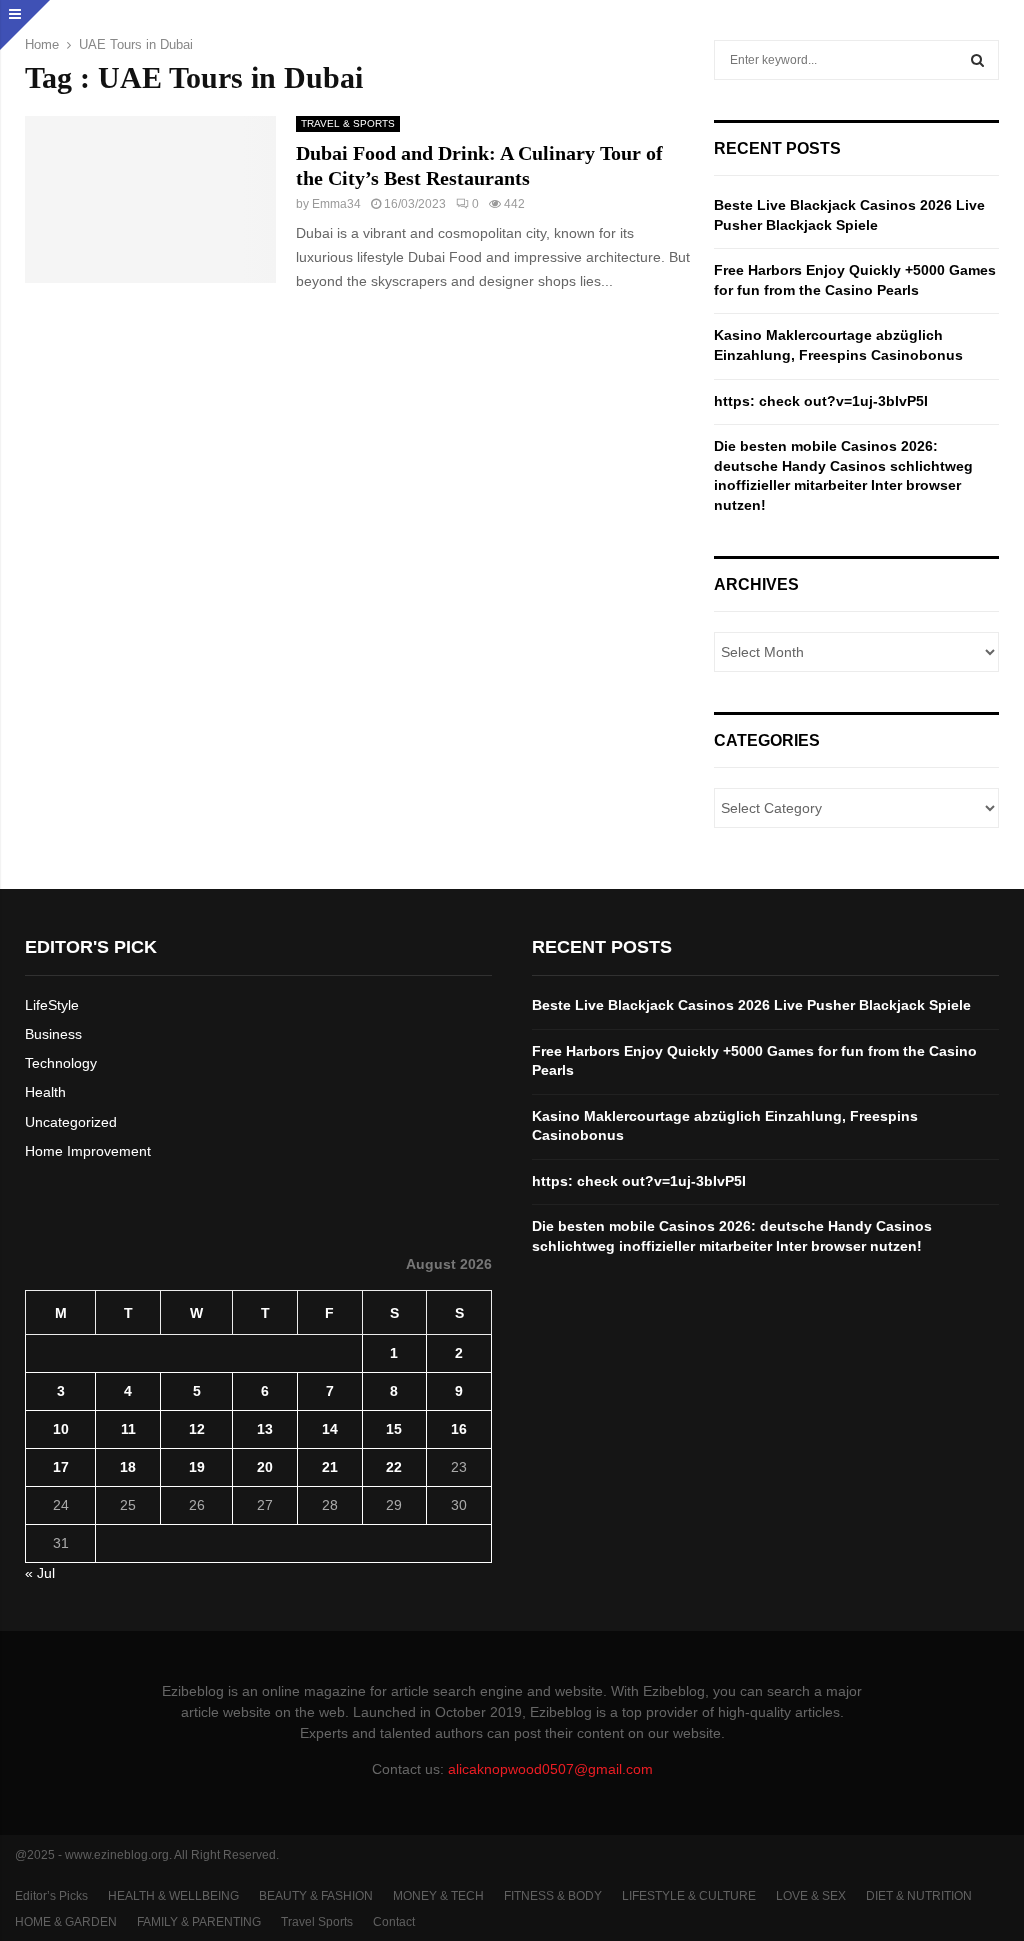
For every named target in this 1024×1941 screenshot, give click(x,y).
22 (394, 1467)
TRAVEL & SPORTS (348, 123)
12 (197, 1429)
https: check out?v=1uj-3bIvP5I (821, 401)
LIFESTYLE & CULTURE (689, 1896)
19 (197, 1467)
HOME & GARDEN (66, 1922)
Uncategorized (71, 1122)
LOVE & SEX (811, 1896)
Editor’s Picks (51, 1896)
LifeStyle (52, 1005)
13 (265, 1429)
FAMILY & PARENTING (199, 1922)
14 (330, 1429)
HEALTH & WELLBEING (173, 1896)
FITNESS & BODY (553, 1896)
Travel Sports (317, 1922)
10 (61, 1429)
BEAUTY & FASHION (316, 1896)
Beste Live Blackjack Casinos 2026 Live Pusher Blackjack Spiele (751, 1005)
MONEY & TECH (438, 1896)
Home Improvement (88, 1151)
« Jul (40, 1573)
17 (61, 1467)
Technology (61, 1063)
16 (459, 1429)
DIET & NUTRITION (919, 1896)
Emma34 (336, 204)
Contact (394, 1922)
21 (330, 1467)
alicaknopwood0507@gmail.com (550, 1769)
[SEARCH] (977, 60)
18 (128, 1467)
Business (53, 1034)
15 (394, 1429)
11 (128, 1429)
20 (265, 1467)
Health (45, 1092)
